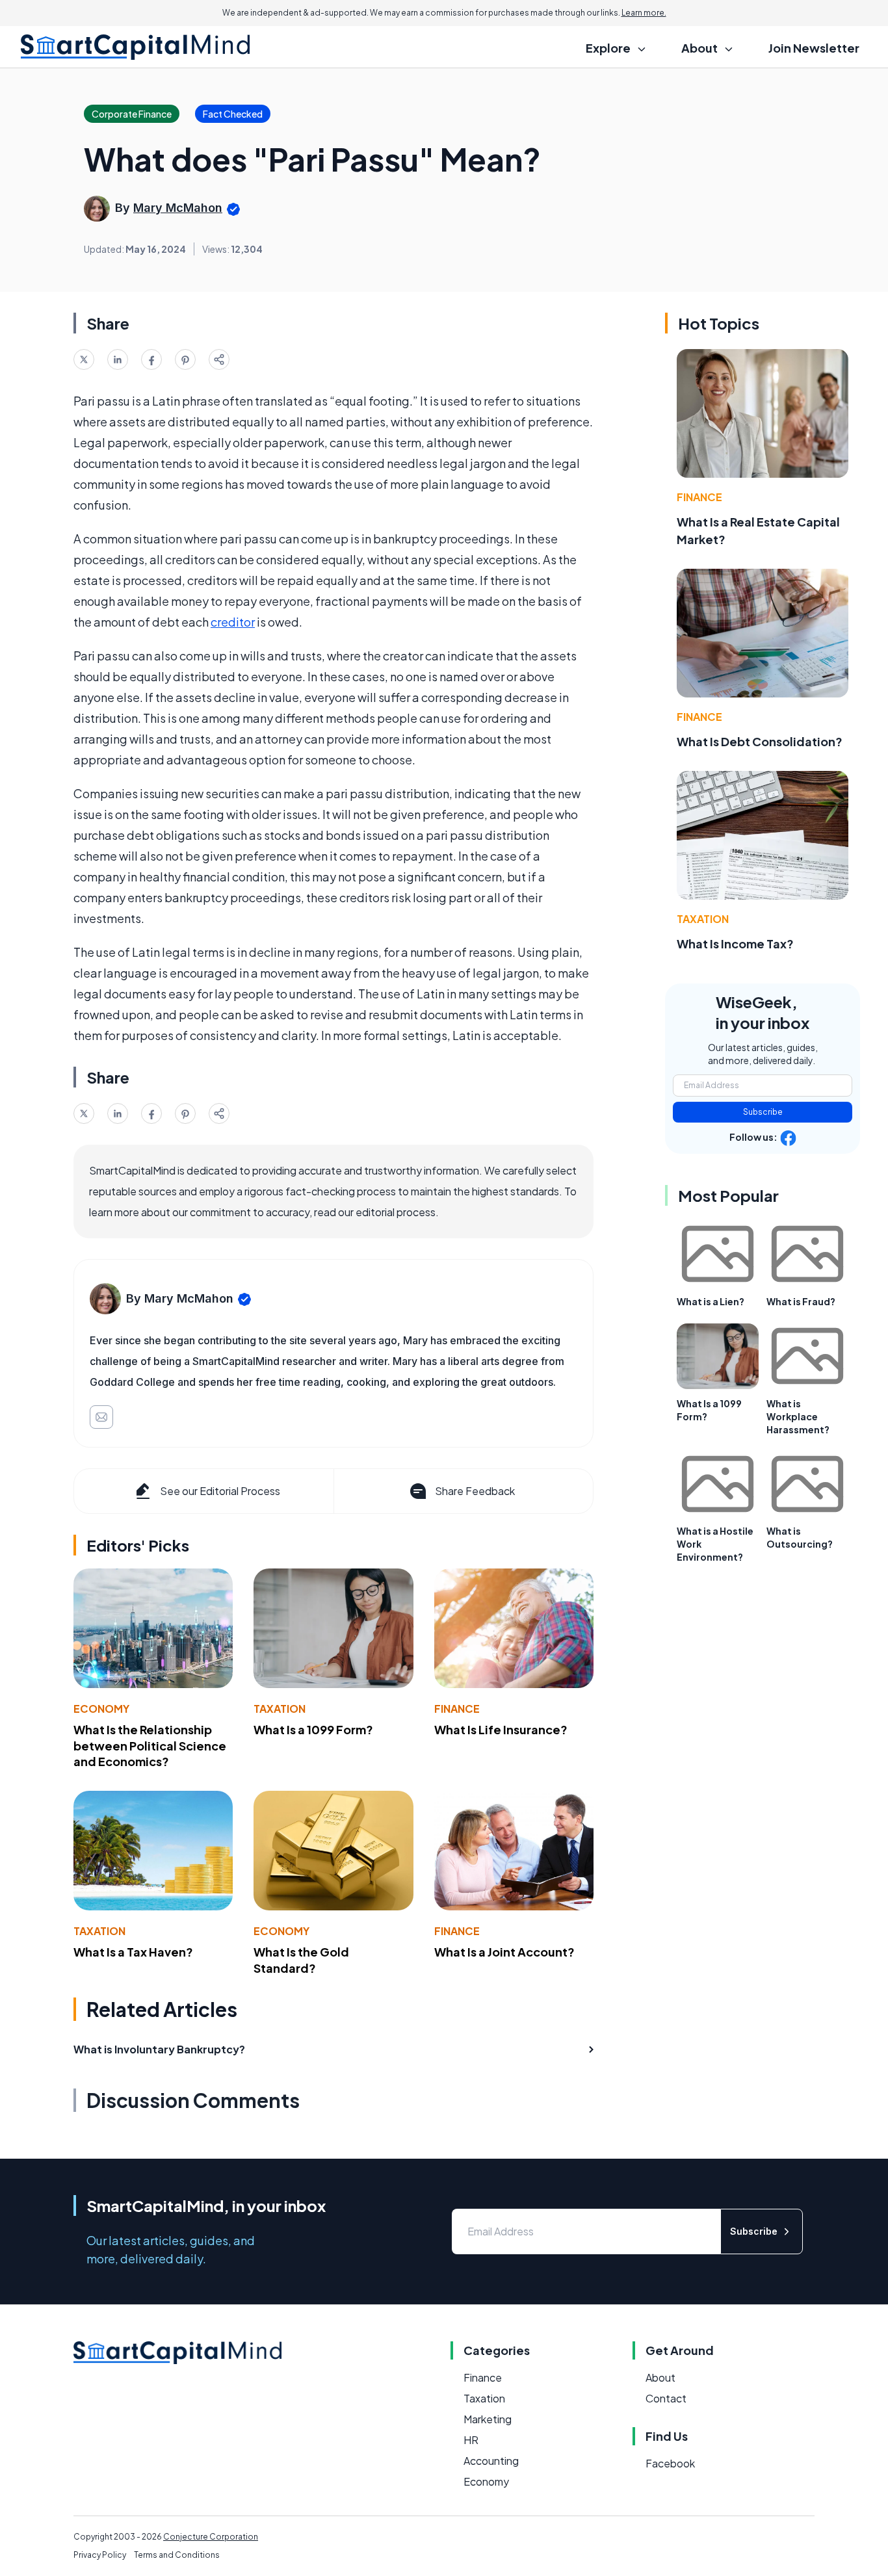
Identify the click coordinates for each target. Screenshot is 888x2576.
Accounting (491, 2461)
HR (471, 2440)
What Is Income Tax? (735, 943)
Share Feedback (475, 1491)
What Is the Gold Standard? (301, 1960)
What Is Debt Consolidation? (760, 741)
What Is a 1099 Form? (313, 1729)
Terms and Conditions (177, 2555)
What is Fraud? (801, 1301)
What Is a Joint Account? (504, 1952)
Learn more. (644, 13)
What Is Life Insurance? (501, 1729)
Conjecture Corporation (211, 2537)
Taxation (280, 1709)
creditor (233, 622)
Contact (666, 2398)
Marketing (488, 2419)
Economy (101, 1709)
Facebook (670, 2463)
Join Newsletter (814, 48)
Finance (457, 1709)
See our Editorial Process (220, 1491)
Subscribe (763, 1112)
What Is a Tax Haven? (133, 1952)
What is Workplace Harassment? (798, 1416)
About (660, 2377)
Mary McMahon (178, 208)
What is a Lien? (711, 1301)
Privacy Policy (100, 2555)
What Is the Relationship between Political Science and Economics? (150, 1746)
